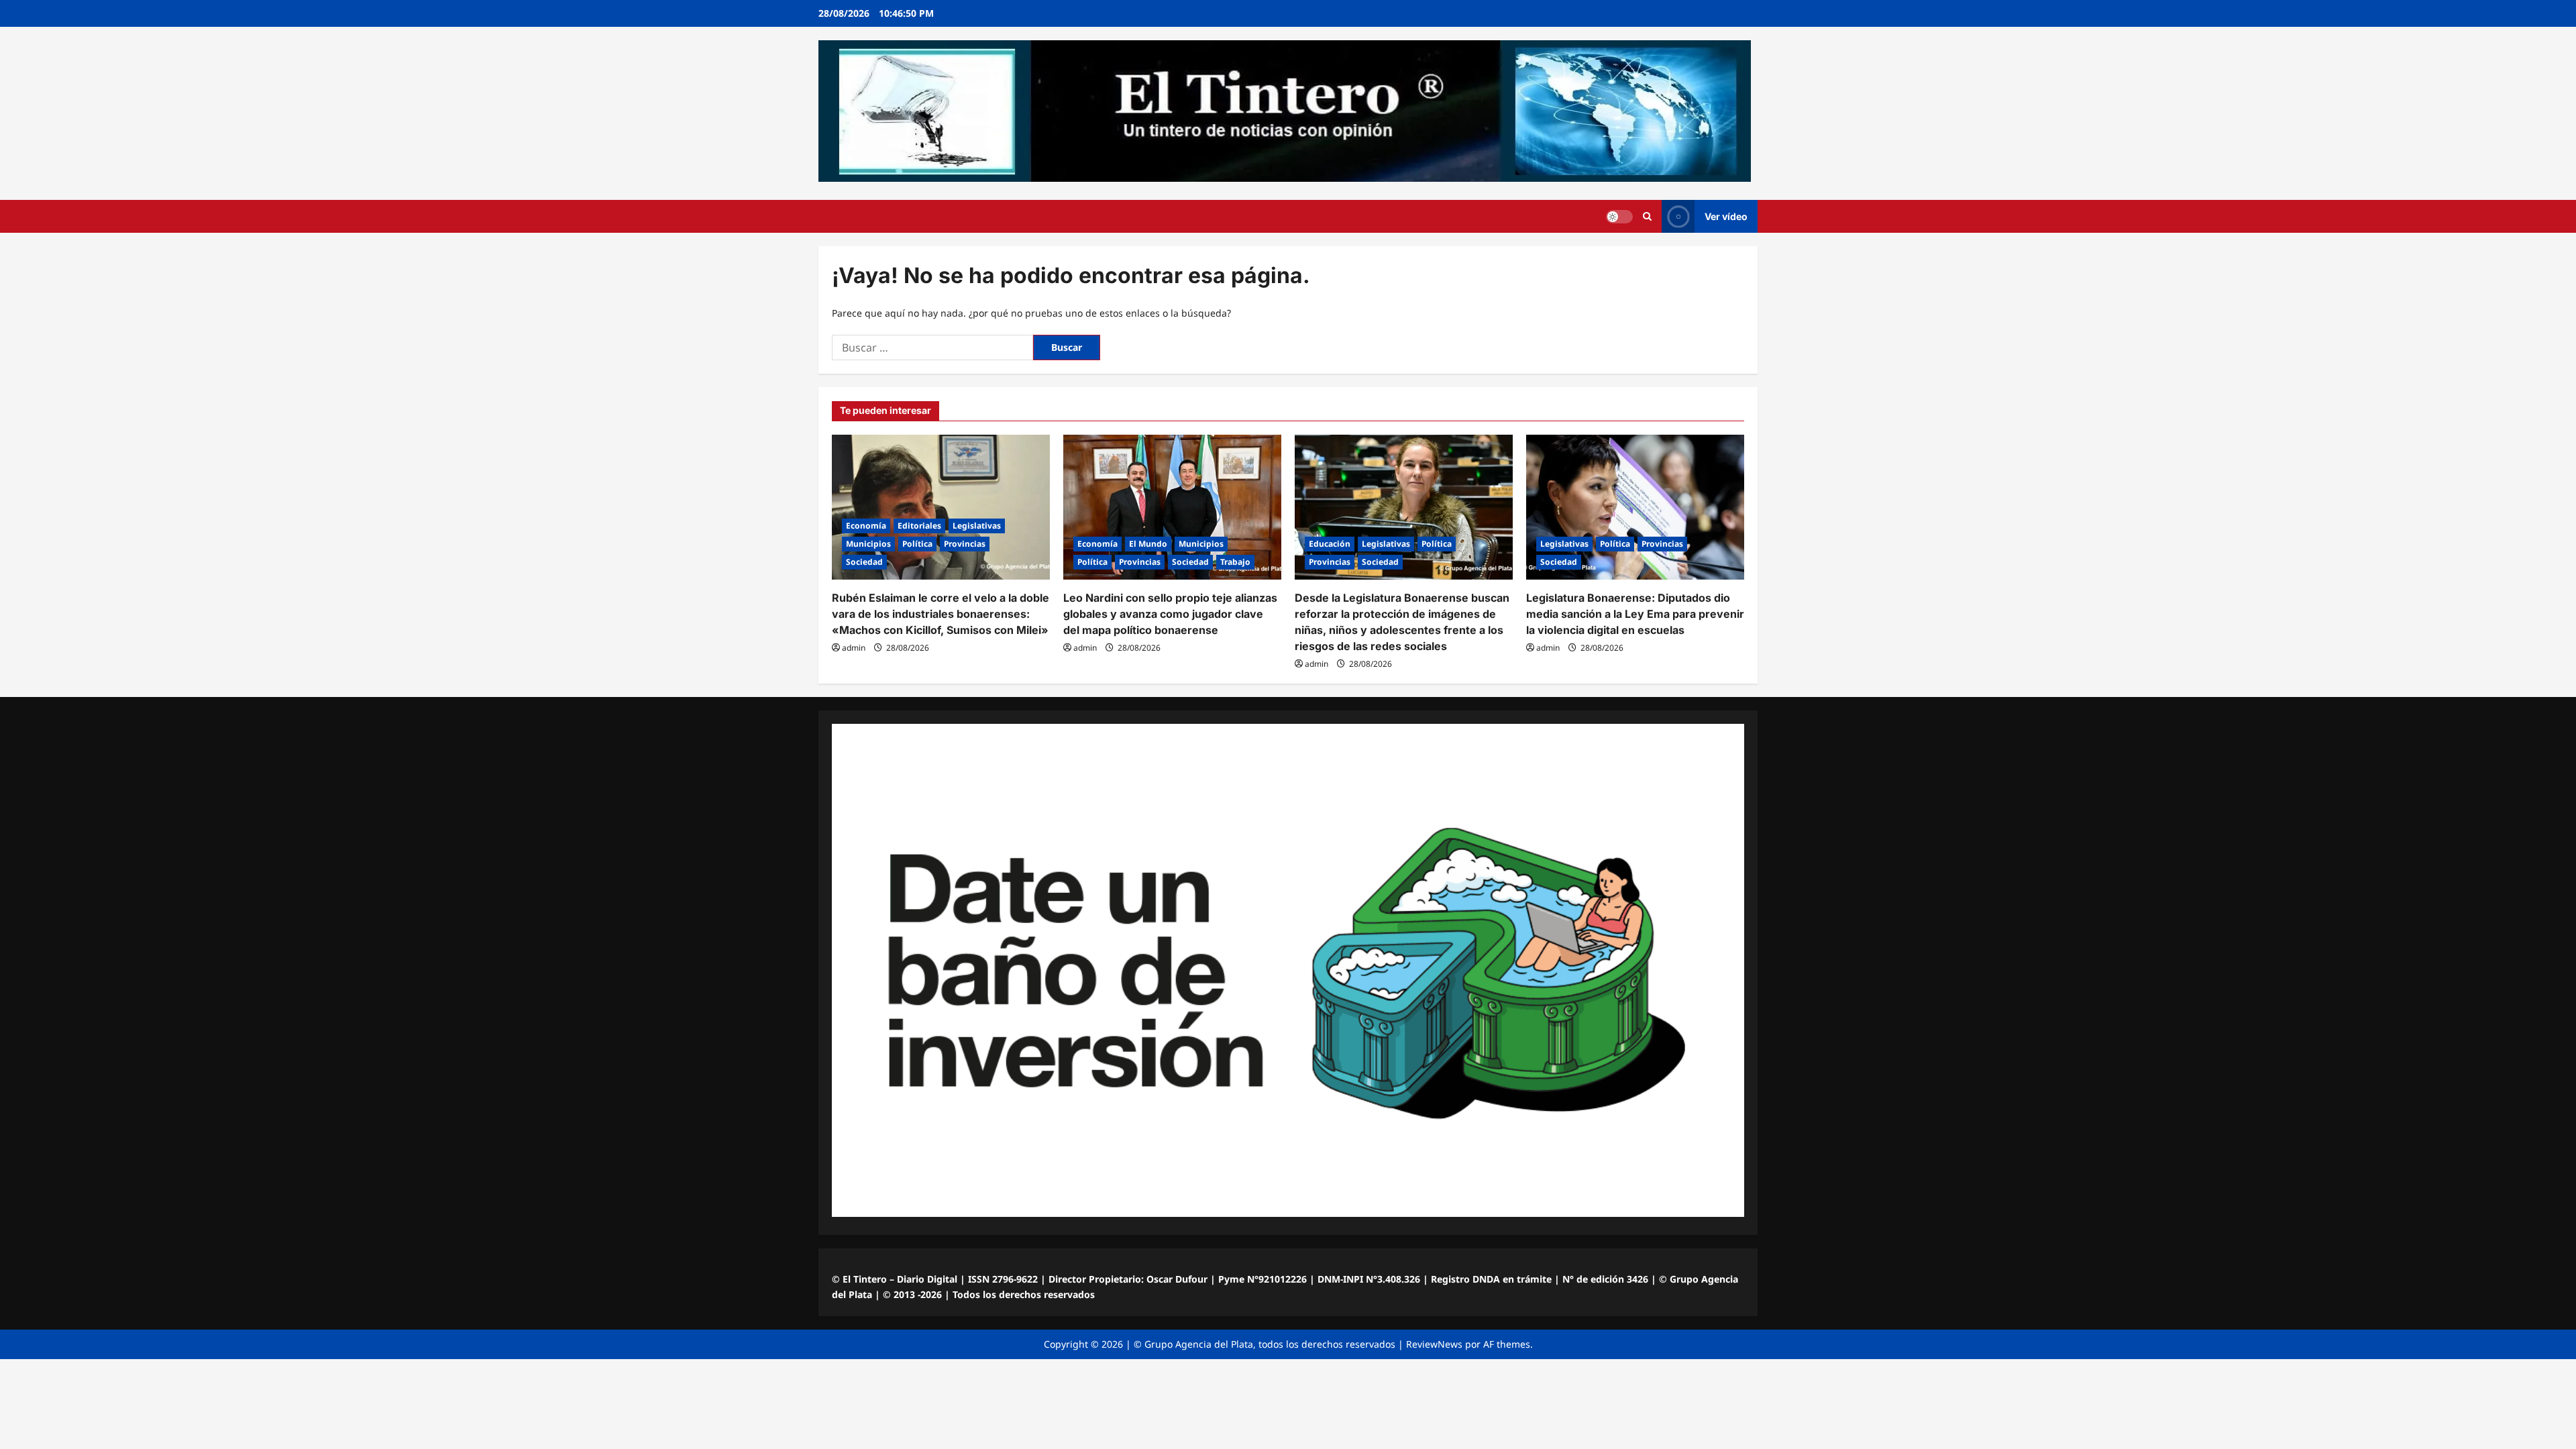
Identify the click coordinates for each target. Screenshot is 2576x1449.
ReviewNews (1434, 1344)
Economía (866, 526)
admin (854, 648)
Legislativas (977, 526)
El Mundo (1148, 544)
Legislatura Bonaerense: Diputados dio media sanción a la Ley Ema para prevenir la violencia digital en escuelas (1635, 614)
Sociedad (864, 562)
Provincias (965, 544)
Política (917, 544)
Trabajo (1235, 562)
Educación (1330, 544)
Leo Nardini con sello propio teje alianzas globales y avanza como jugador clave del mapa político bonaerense (1170, 614)
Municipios (868, 544)
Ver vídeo (1726, 216)
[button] (1647, 216)
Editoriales (919, 526)
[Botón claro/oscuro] (1619, 217)
